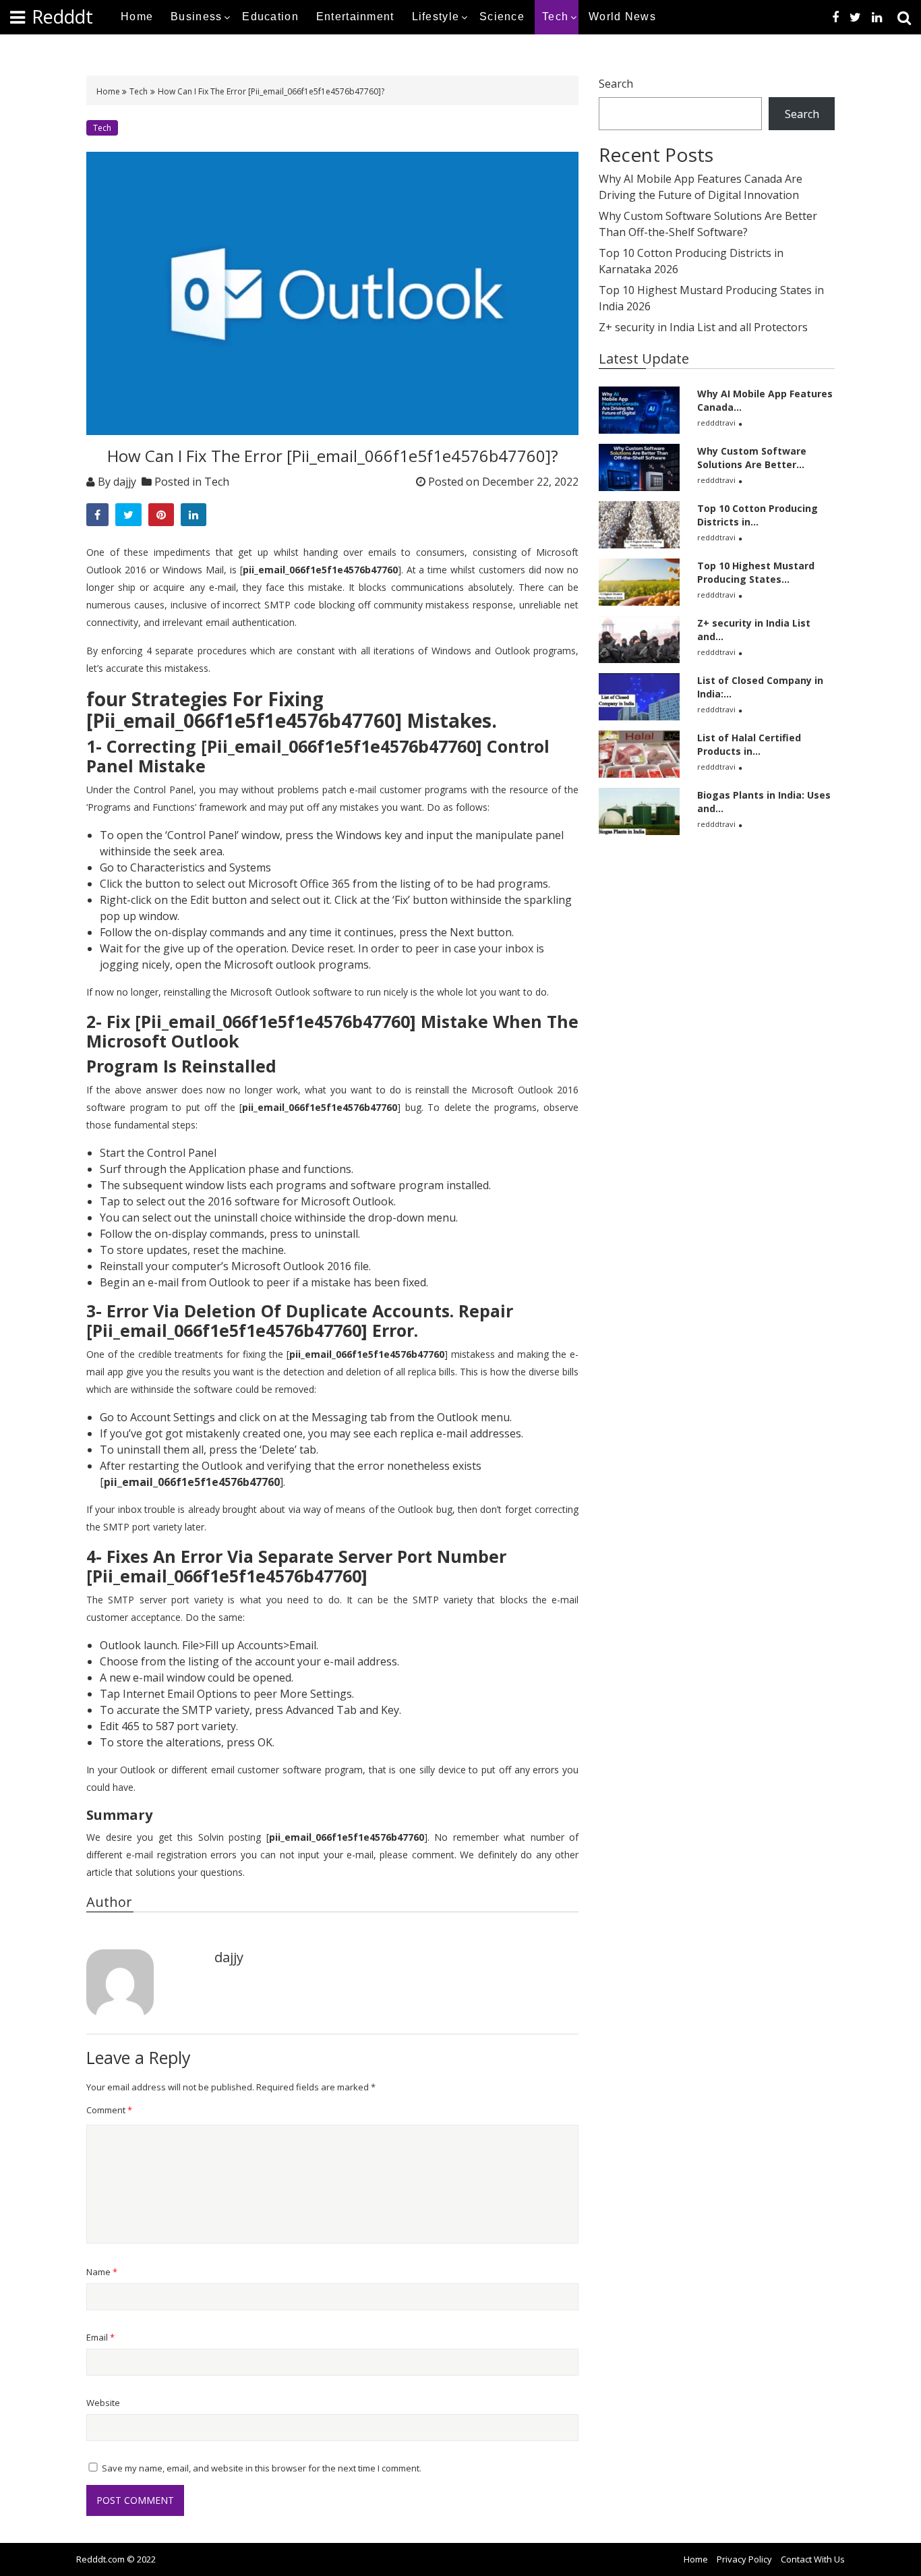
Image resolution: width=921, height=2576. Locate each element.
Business (196, 17)
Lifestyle (436, 17)
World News (622, 17)
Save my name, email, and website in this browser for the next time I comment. (262, 2468)
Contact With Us (813, 2559)
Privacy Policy (744, 2559)
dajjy (125, 482)
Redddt (62, 17)
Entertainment (355, 17)
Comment (109, 2110)
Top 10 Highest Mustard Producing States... (756, 572)
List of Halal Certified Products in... (749, 744)
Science (502, 17)
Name (102, 2272)
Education (270, 17)
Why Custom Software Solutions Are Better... (752, 458)
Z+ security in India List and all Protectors (703, 327)
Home (137, 17)
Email (100, 2337)
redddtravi (716, 423)
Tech (555, 17)
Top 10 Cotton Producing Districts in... (757, 515)
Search (616, 84)
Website (103, 2403)
